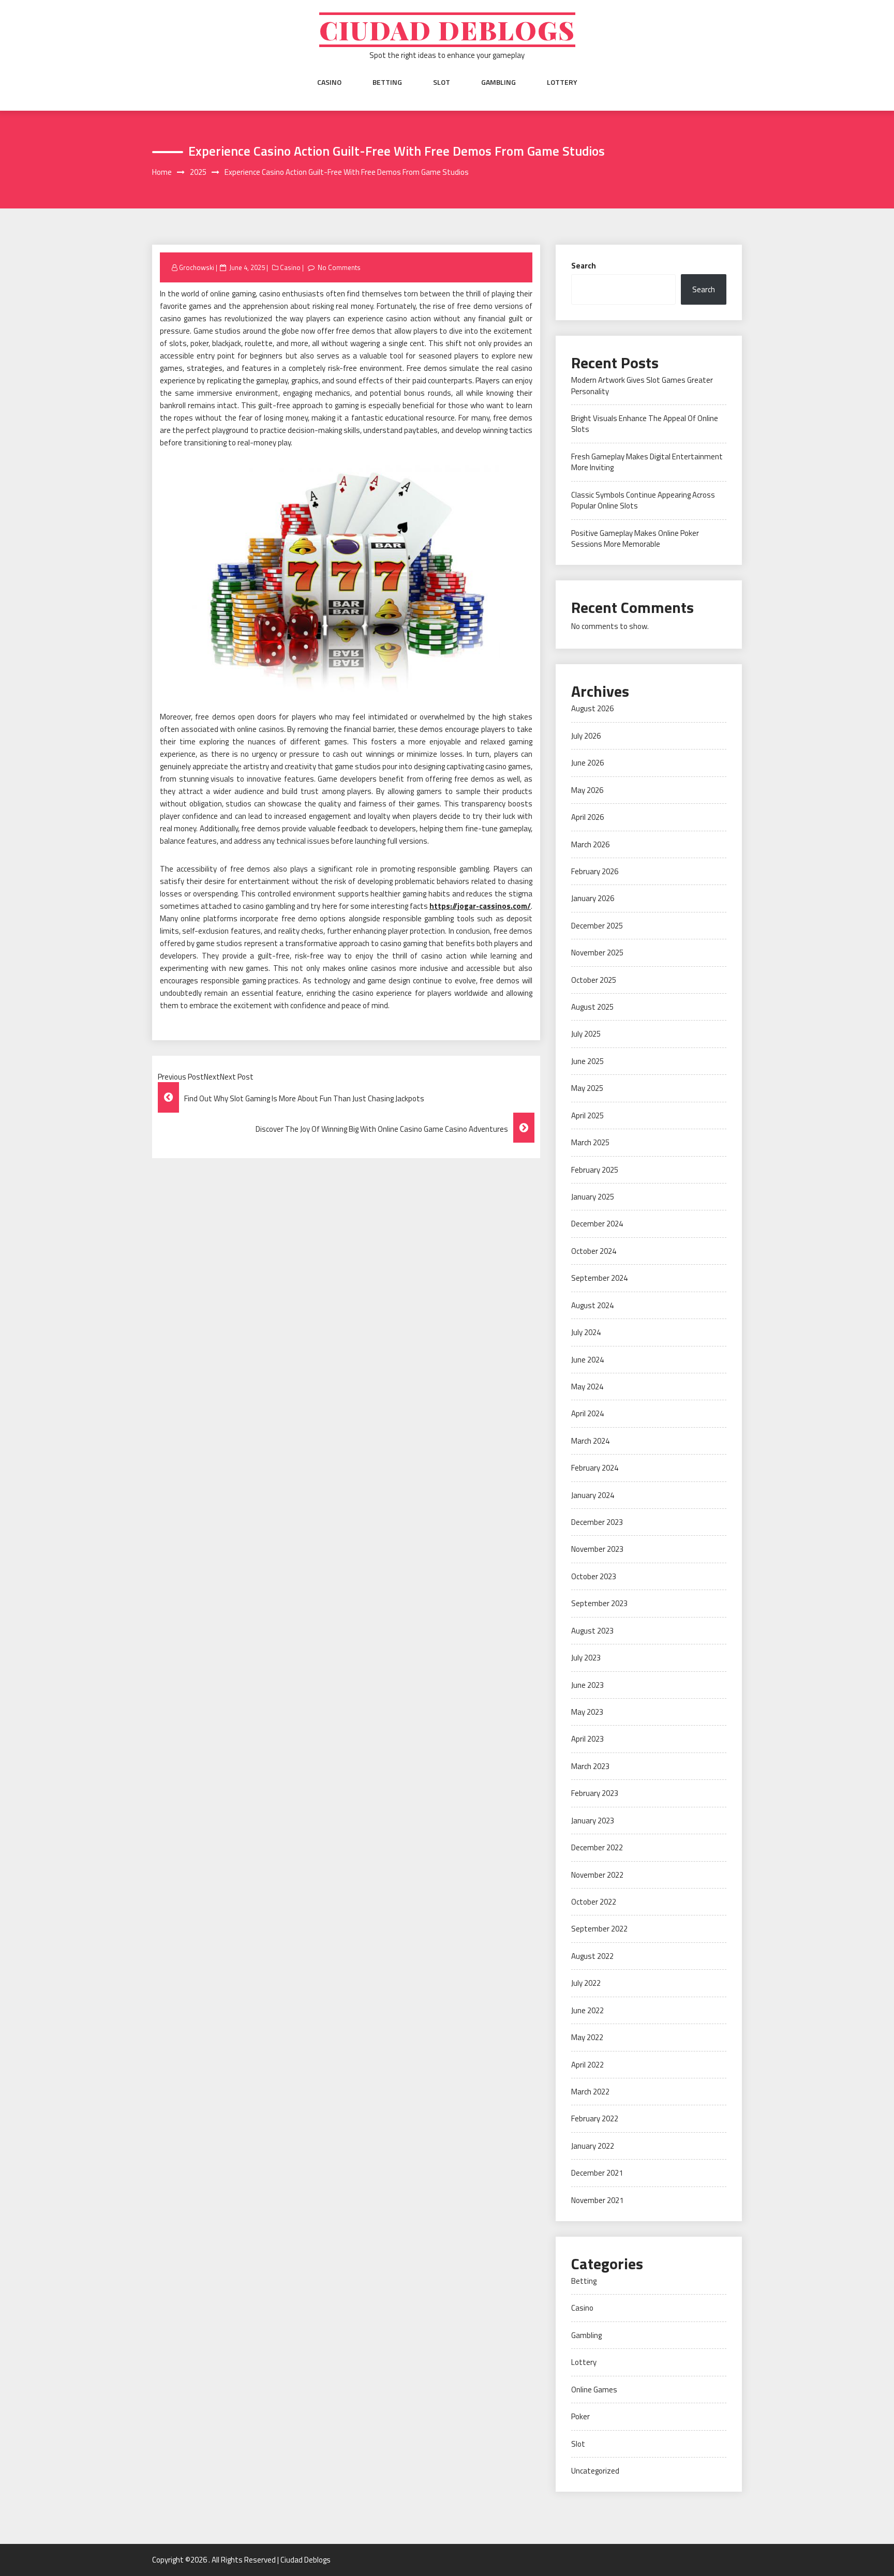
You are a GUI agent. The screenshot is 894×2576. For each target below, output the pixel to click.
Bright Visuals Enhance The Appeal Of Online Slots (645, 424)
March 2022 (590, 2092)
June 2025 (587, 1061)
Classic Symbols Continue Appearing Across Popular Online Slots (643, 500)
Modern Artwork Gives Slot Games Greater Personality (642, 385)
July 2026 (586, 736)
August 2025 (592, 1007)
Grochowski (197, 267)
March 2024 (590, 1441)
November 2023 (597, 1549)
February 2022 (595, 2118)
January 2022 (593, 2146)
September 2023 (599, 1603)
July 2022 (586, 1983)
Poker (580, 2416)
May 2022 (587, 2037)
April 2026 (587, 817)
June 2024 (587, 1360)
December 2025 (597, 926)
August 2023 (592, 1631)
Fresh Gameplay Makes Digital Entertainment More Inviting (647, 462)
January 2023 (593, 1821)
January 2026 (593, 898)
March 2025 (590, 1142)
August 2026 (592, 708)
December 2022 (597, 1847)
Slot (442, 82)
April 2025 (587, 1115)
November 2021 (597, 2200)
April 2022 (587, 2065)
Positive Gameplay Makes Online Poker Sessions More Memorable (635, 538)
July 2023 (586, 1658)
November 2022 (597, 1875)
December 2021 (597, 2173)
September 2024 (599, 1278)
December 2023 (597, 1522)
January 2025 (593, 1197)
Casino (329, 82)
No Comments (339, 267)
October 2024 (594, 1251)
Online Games (594, 2390)
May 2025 (587, 1088)
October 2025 (594, 980)
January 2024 (593, 1495)
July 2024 (586, 1332)
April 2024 (587, 1413)
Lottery (562, 82)
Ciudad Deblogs (447, 30)
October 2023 (594, 1576)
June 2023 (587, 1685)
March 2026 (590, 844)
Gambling (498, 82)
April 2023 (587, 1739)
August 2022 (592, 1956)
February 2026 (595, 871)
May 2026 (587, 790)
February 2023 (595, 1793)
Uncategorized (595, 2471)
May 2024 (587, 1387)
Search (584, 266)
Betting (387, 82)
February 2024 (595, 1468)
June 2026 (587, 763)
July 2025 (586, 1034)
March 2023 (590, 1766)
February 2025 (595, 1170)
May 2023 (587, 1712)
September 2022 (599, 1929)
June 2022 (587, 2010)
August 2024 (592, 1305)
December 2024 (597, 1224)
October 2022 (594, 1902)
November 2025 (597, 953)
